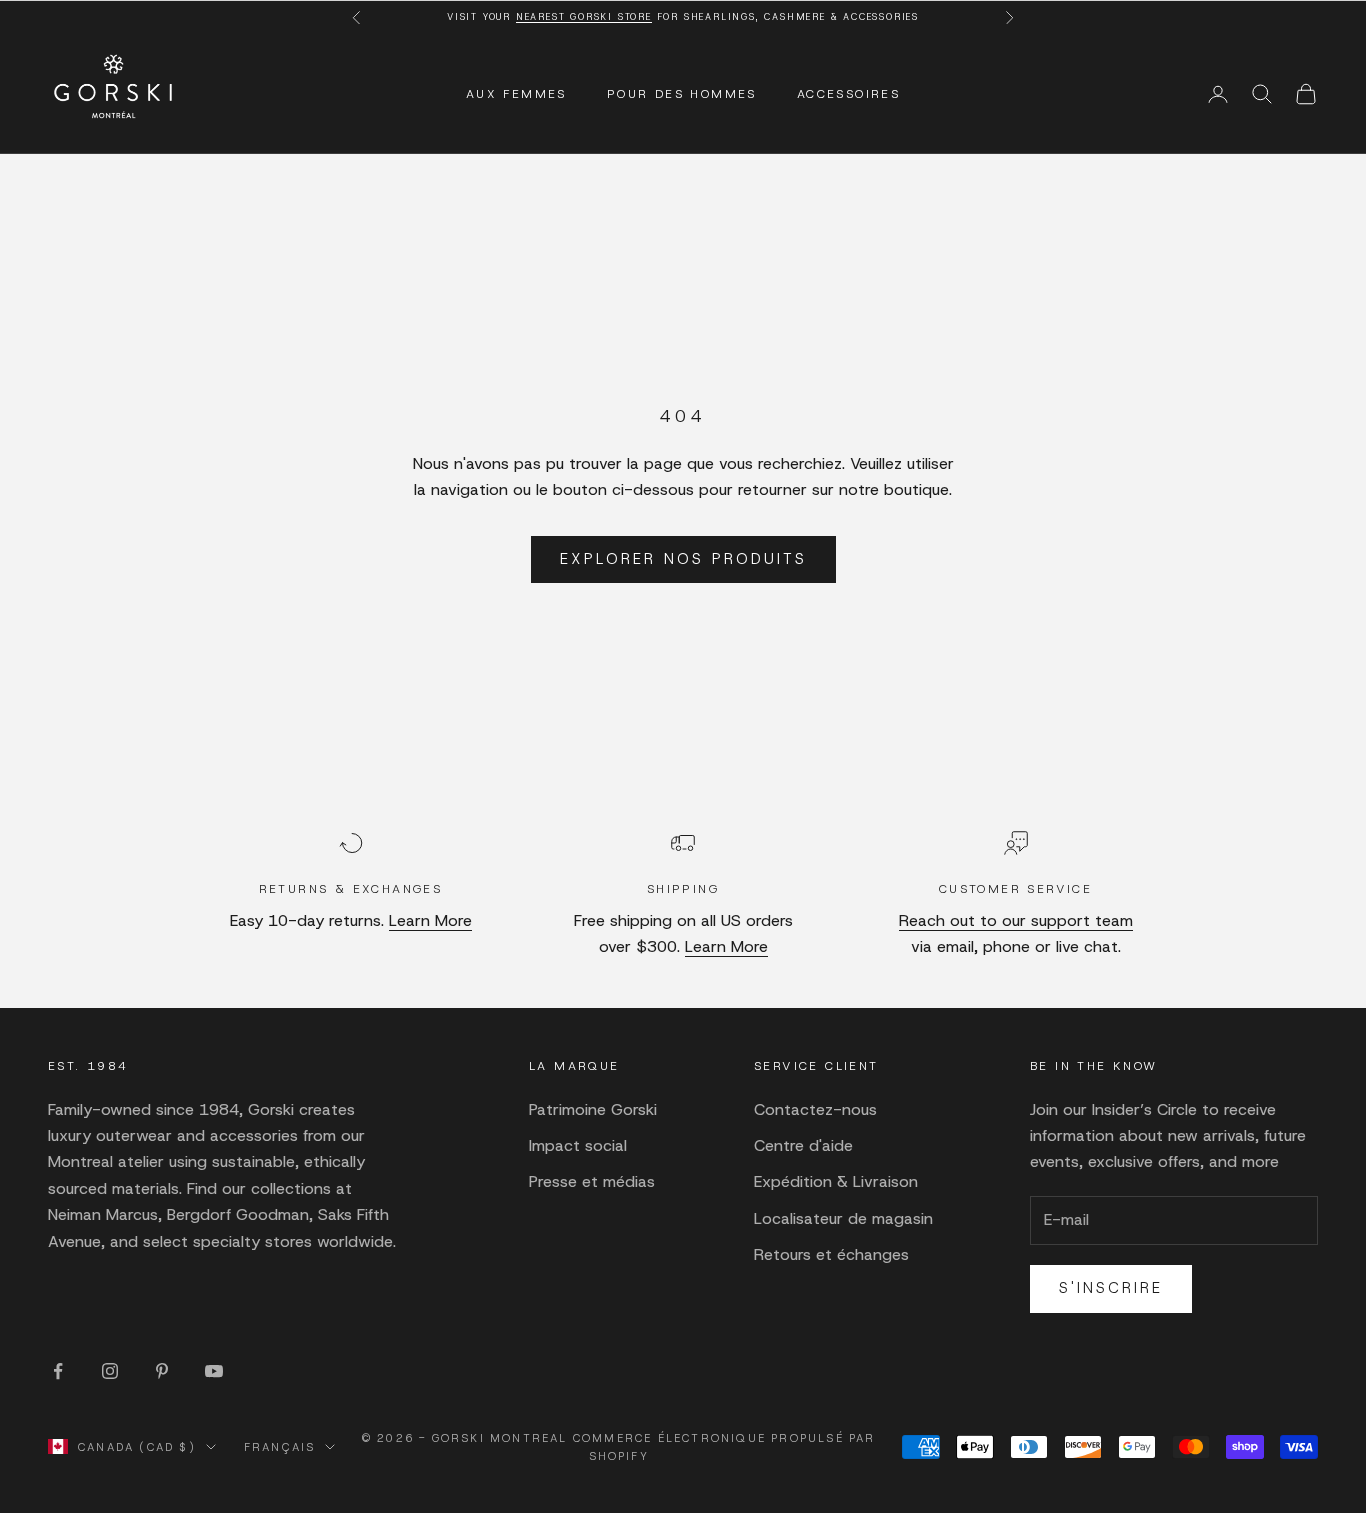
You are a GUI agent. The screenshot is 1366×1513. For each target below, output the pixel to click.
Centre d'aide (803, 1145)
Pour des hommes (682, 94)
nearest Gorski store (584, 17)
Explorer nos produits (683, 559)
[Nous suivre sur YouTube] (214, 1371)
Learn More (430, 920)
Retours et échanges (831, 1254)
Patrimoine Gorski (593, 1109)
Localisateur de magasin (843, 1218)
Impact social (578, 1145)
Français (280, 1447)
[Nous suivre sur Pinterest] (162, 1371)
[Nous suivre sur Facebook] (58, 1371)
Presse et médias (592, 1181)
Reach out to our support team (1016, 920)
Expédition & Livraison (836, 1181)
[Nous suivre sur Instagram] (110, 1371)
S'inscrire (1111, 1288)
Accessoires (848, 94)
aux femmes (516, 94)
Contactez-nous (815, 1109)
